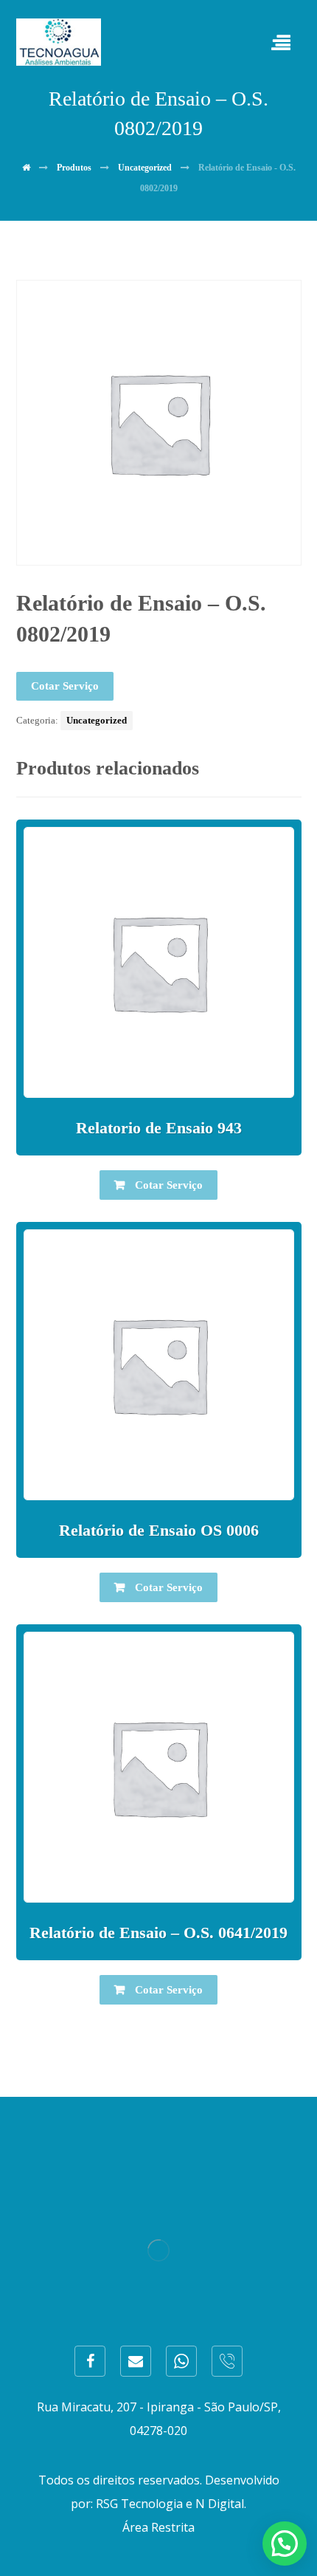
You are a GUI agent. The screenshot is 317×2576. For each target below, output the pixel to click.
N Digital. (221, 2504)
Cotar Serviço (65, 686)
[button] (285, 2544)
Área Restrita (158, 2527)
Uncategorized (97, 720)
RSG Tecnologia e (144, 2504)
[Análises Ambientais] (59, 42)
